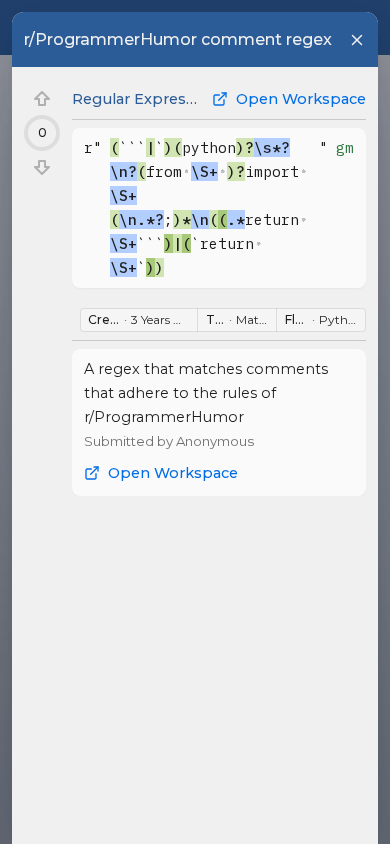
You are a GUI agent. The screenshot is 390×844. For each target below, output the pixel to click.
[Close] (357, 40)
